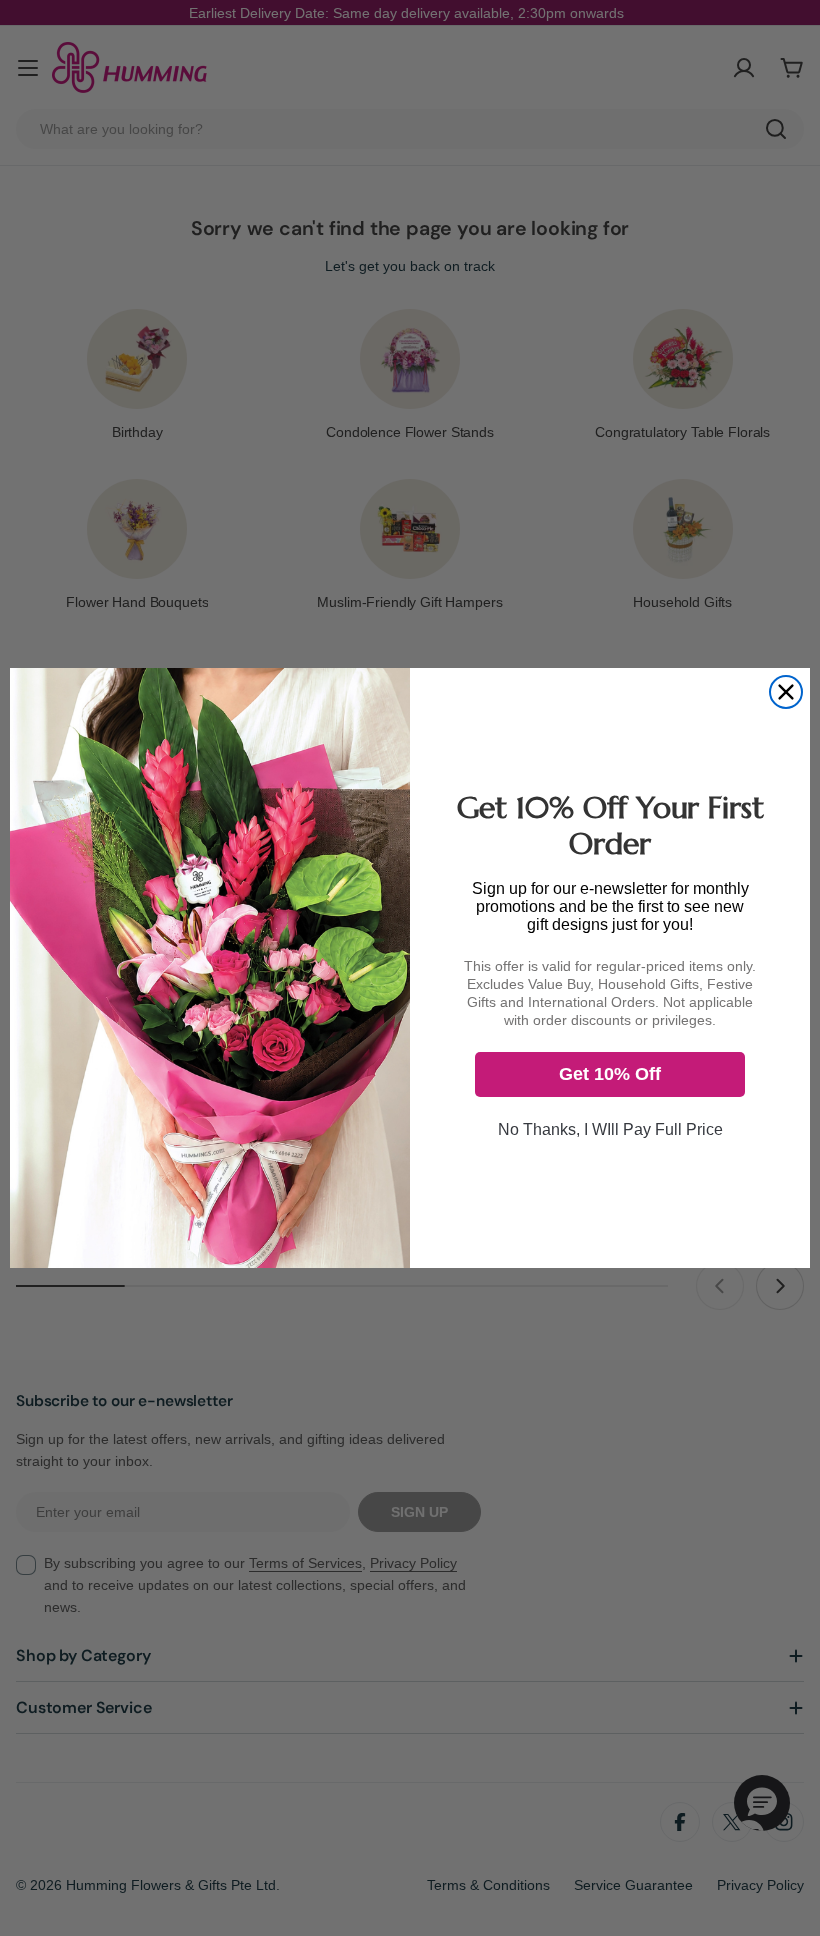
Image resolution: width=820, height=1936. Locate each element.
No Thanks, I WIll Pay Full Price (610, 1129)
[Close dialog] (786, 692)
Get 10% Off (610, 1074)
